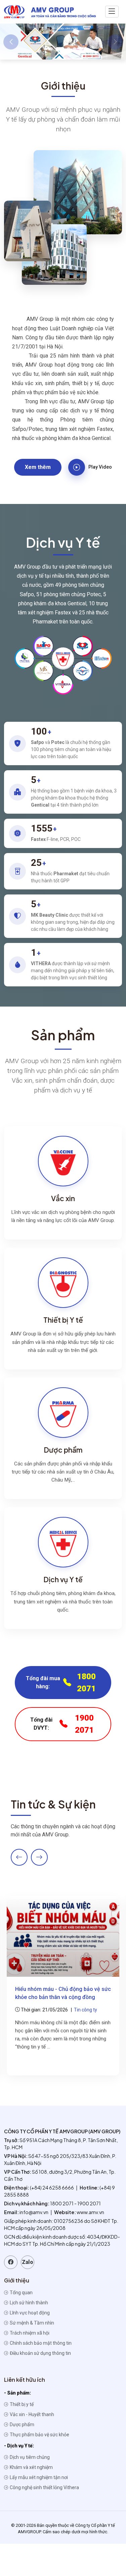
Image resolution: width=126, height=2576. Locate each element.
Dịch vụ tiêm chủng (29, 2457)
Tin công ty (86, 2010)
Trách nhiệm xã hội (29, 2333)
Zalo (28, 2262)
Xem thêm (38, 467)
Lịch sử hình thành (28, 2303)
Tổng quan (21, 2293)
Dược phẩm (22, 2425)
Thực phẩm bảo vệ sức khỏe (39, 2435)
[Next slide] (39, 1857)
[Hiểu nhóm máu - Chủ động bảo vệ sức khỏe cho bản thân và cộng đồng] (63, 1936)
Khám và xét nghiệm (31, 2467)
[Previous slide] (19, 1857)
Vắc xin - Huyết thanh (31, 2414)
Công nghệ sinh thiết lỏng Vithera (44, 2487)
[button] (45, 49)
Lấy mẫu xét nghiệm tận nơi (38, 2477)
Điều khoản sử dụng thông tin (40, 2353)
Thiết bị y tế (21, 2404)
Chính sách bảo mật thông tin (40, 2343)
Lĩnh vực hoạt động (29, 2313)
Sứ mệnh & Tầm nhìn (31, 2323)
